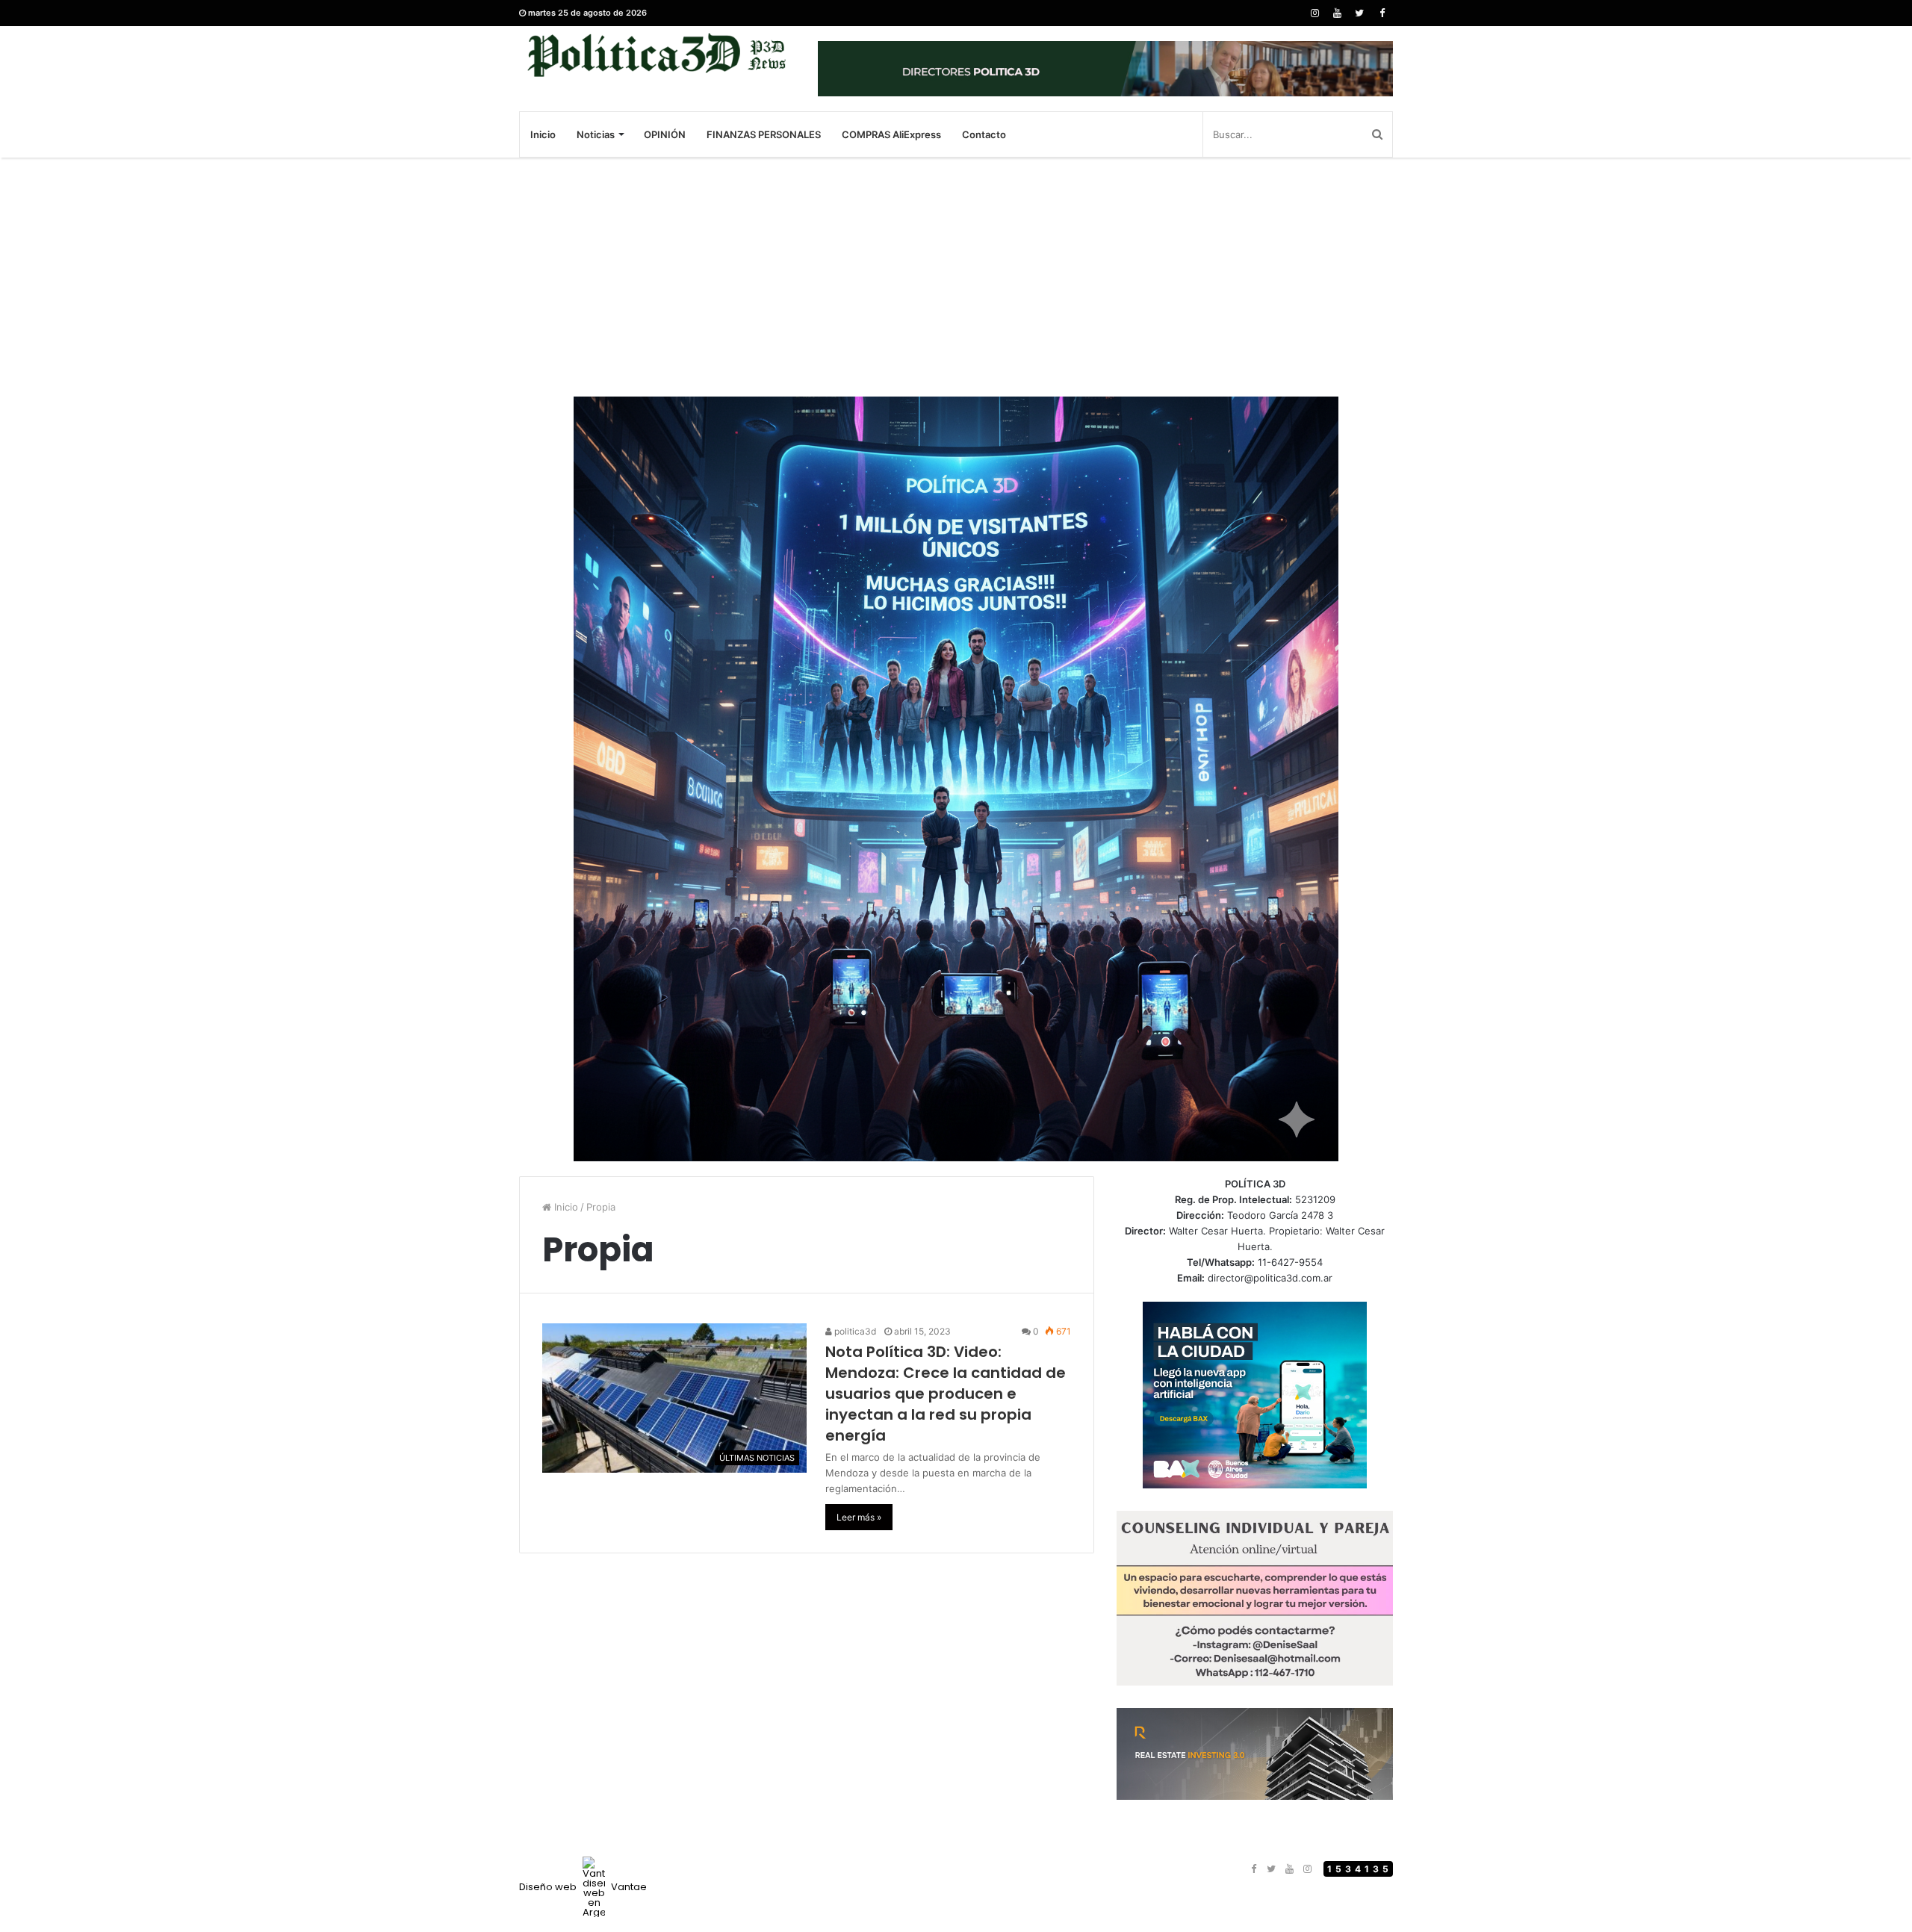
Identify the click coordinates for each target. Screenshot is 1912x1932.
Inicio (543, 134)
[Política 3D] (657, 55)
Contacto (984, 134)
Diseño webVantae (583, 1887)
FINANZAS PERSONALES (764, 134)
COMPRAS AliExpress (891, 134)
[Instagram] (1314, 13)
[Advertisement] (956, 277)
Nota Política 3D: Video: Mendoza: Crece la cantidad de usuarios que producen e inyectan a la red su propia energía (946, 1394)
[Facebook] (1382, 13)
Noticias (596, 134)
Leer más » (859, 1517)
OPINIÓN (665, 134)
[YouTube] (1337, 13)
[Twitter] (1359, 13)
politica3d (854, 1331)
